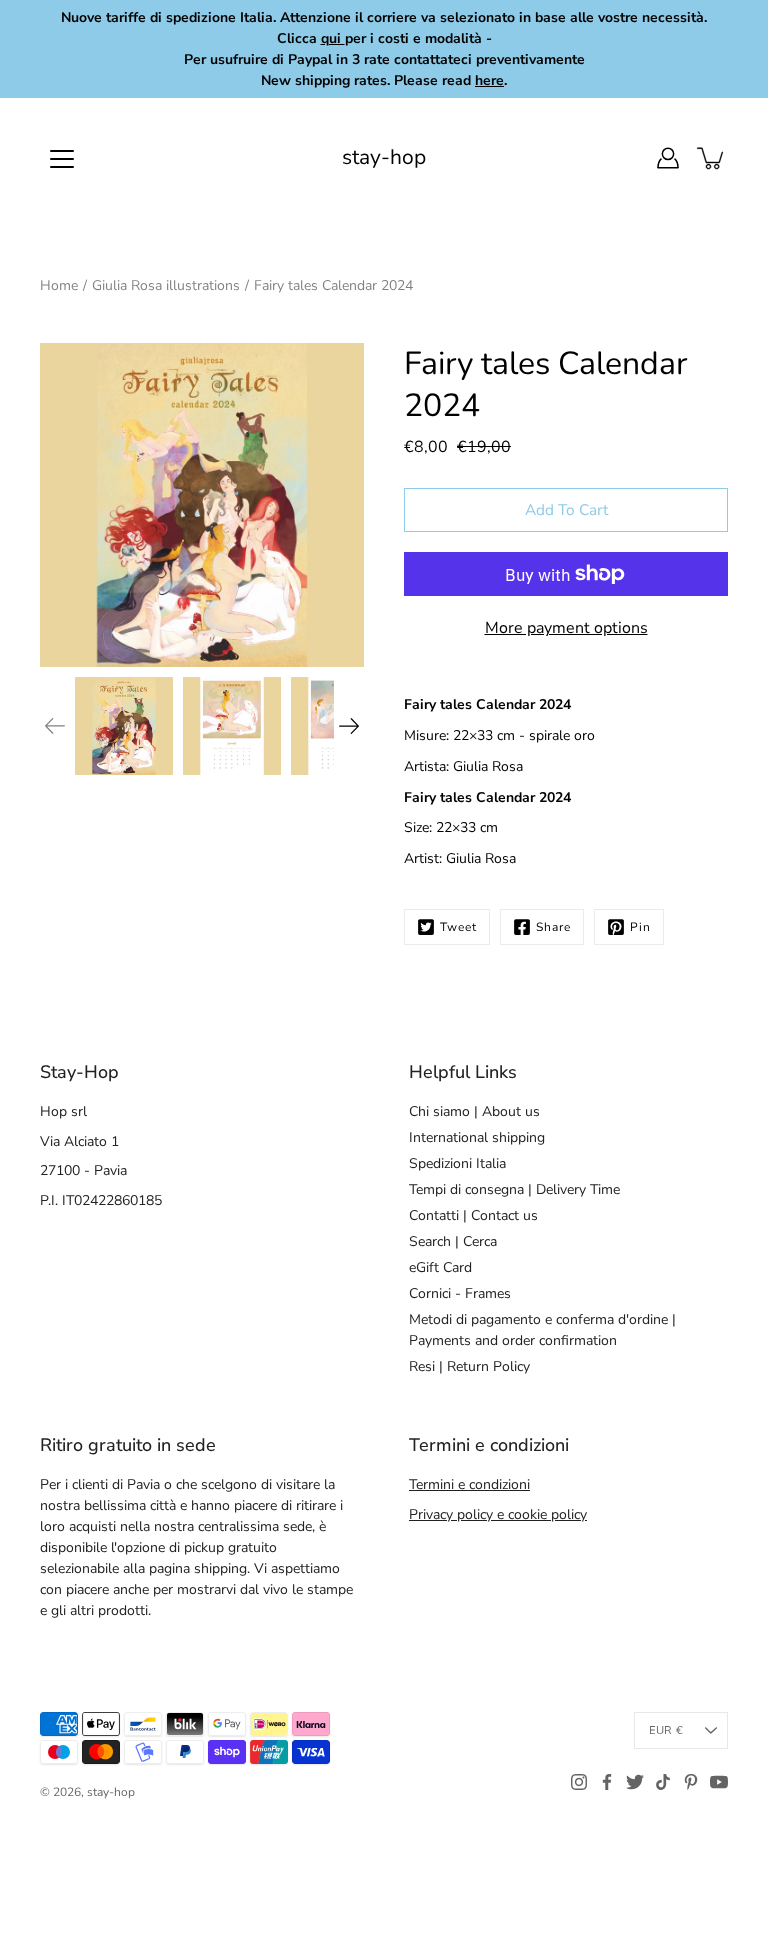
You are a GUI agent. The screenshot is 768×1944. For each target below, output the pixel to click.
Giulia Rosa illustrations (166, 285)
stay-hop (384, 157)
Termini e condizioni (469, 1484)
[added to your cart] (712, 158)
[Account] (668, 158)
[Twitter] (635, 1782)
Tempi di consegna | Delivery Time (514, 1189)
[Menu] (62, 159)
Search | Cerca (453, 1241)
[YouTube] (719, 1782)
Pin (640, 927)
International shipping (477, 1137)
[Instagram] (579, 1782)
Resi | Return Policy (469, 1366)
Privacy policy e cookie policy (498, 1514)
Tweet (458, 927)
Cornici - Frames (460, 1293)
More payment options (566, 628)
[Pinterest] (691, 1782)
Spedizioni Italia (457, 1163)
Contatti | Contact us (473, 1215)
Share (553, 927)
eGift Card (440, 1267)
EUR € (666, 1730)
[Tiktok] (663, 1782)
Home (59, 285)
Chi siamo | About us (474, 1111)
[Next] (349, 726)
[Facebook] (607, 1782)
